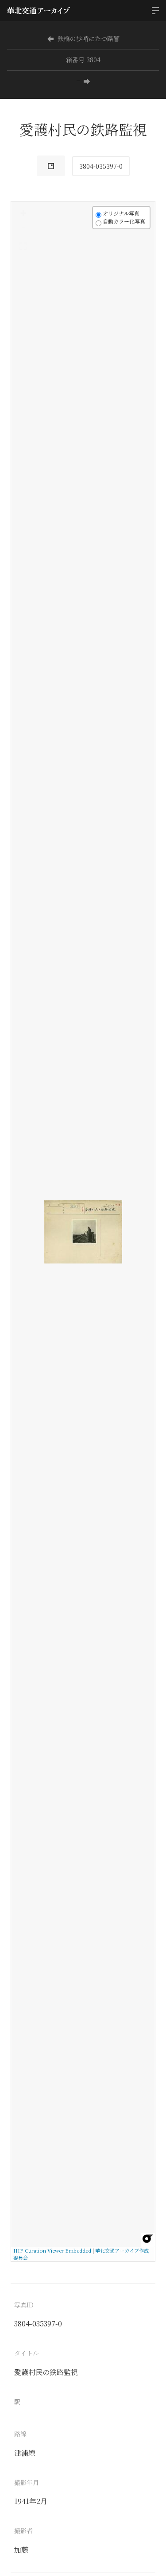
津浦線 (25, 2453)
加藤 (21, 2550)
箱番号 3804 (83, 60)
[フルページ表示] (23, 246)
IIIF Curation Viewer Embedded (52, 2250)
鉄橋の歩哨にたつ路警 (89, 38)
